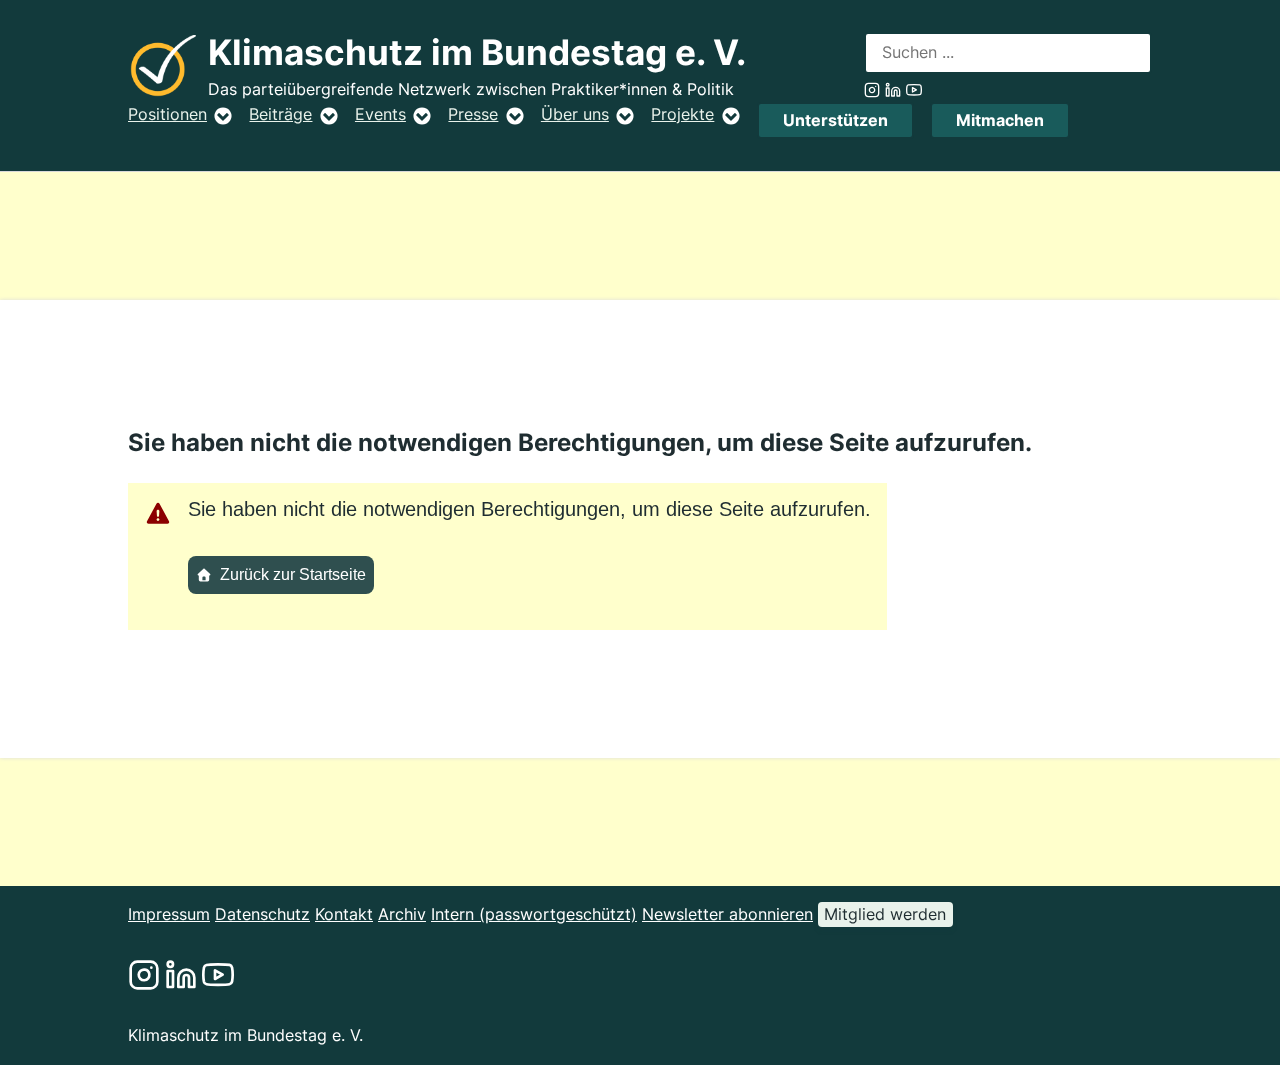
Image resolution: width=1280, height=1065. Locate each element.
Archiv (402, 914)
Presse (473, 114)
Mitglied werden (885, 914)
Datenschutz (262, 914)
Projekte (682, 114)
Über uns (575, 114)
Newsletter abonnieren (727, 914)
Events (380, 114)
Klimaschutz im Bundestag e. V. (477, 52)
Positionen (167, 114)
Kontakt (344, 914)
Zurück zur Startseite (293, 574)
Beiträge (280, 114)
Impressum (169, 914)
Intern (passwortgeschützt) (534, 914)
